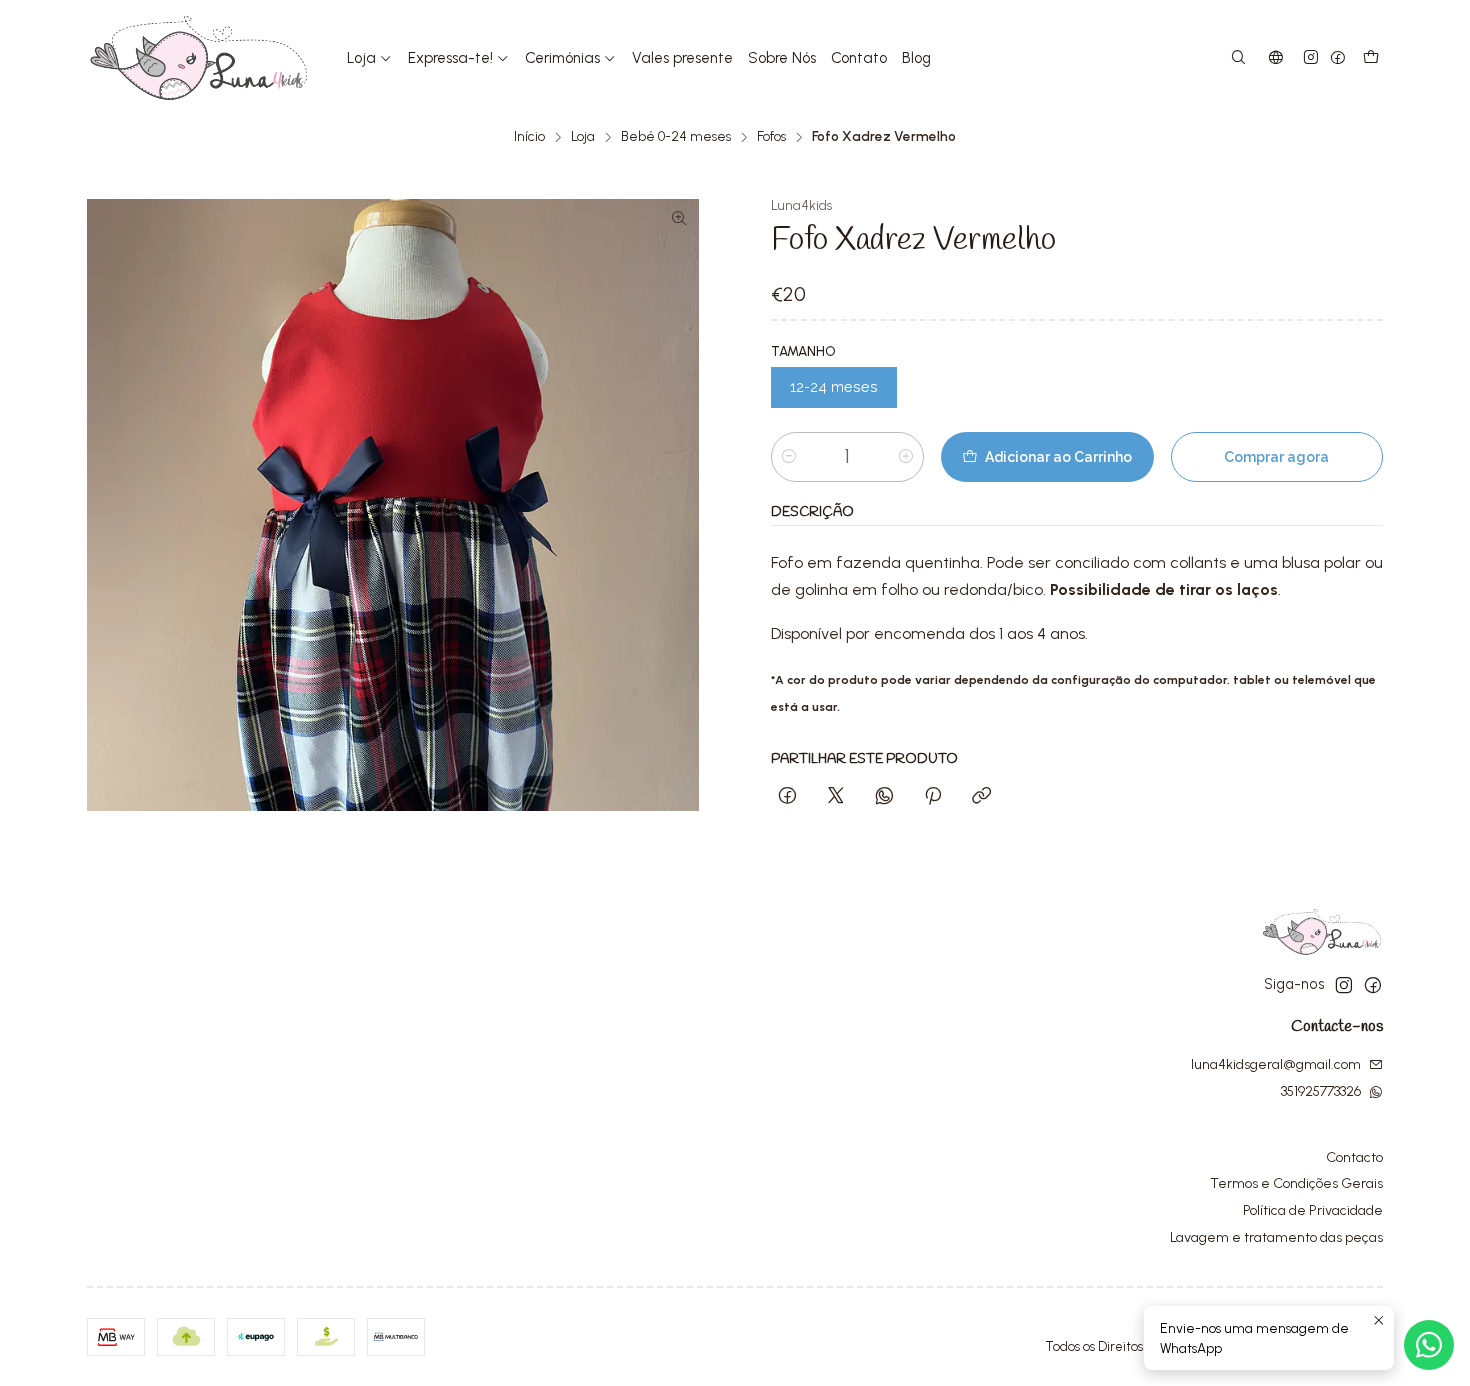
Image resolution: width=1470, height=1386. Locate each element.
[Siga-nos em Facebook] (1338, 58)
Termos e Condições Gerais (1296, 1183)
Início (529, 137)
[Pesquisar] (1238, 58)
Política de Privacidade (1313, 1210)
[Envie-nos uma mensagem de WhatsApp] (1429, 1345)
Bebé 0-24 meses (676, 137)
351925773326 (1321, 1091)
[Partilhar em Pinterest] (933, 797)
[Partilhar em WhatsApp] (884, 797)
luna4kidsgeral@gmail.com (1276, 1064)
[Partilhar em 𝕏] (836, 797)
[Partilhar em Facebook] (787, 797)
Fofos (771, 137)
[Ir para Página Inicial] (199, 58)
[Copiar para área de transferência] (981, 797)
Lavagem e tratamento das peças (1276, 1237)
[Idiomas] (1276, 58)
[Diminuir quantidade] (789, 457)
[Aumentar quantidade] (906, 457)
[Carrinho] (1371, 58)
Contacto (1354, 1157)
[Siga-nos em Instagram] (1311, 58)
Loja (583, 137)
